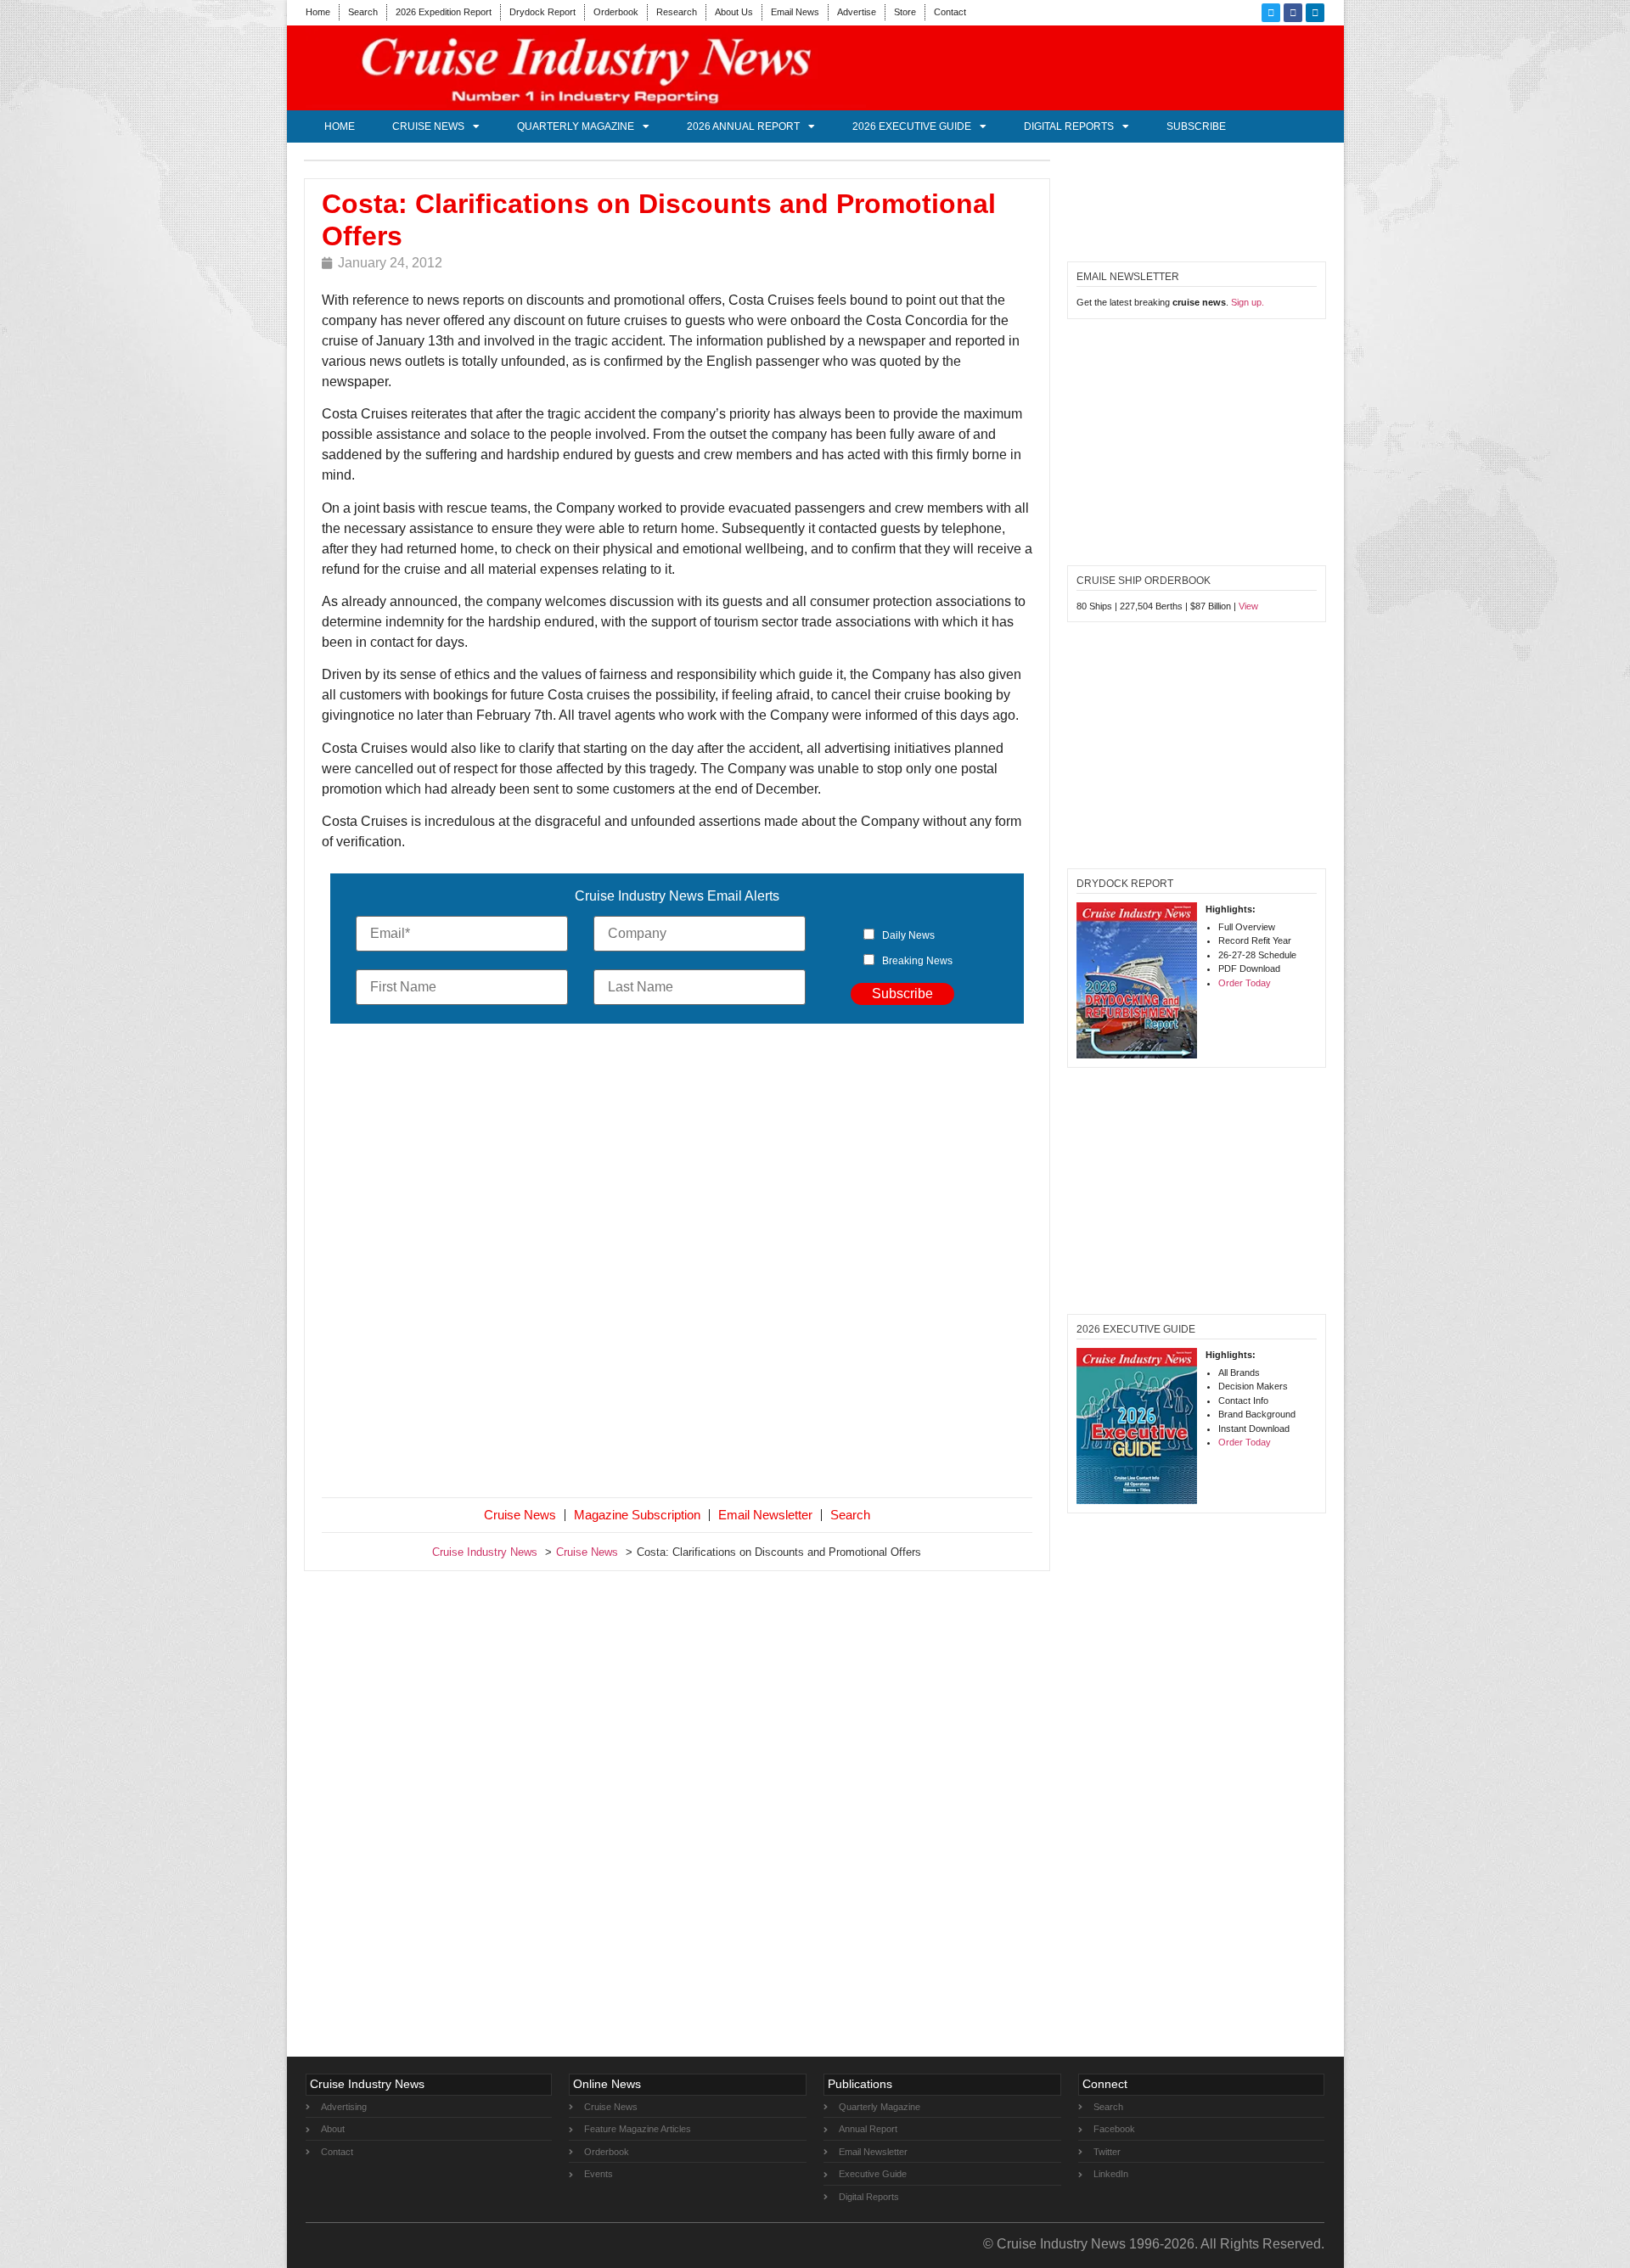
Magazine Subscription (637, 1515)
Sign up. (1248, 302)
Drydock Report (542, 12)
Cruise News (428, 126)
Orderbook (616, 12)
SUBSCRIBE (1196, 126)
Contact (950, 12)
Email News (795, 12)
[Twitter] (1271, 13)
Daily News (908, 935)
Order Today (1245, 983)
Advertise (857, 12)
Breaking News (917, 961)
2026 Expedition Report (444, 12)
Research (677, 12)
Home (318, 12)
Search (363, 12)
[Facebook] (1293, 13)
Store (905, 12)
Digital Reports (1069, 126)
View (1248, 606)
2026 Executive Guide (912, 126)
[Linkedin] (1315, 13)
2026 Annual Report (743, 126)
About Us (734, 12)
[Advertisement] (677, 1264)
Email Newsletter (765, 1515)
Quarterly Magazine (576, 126)
